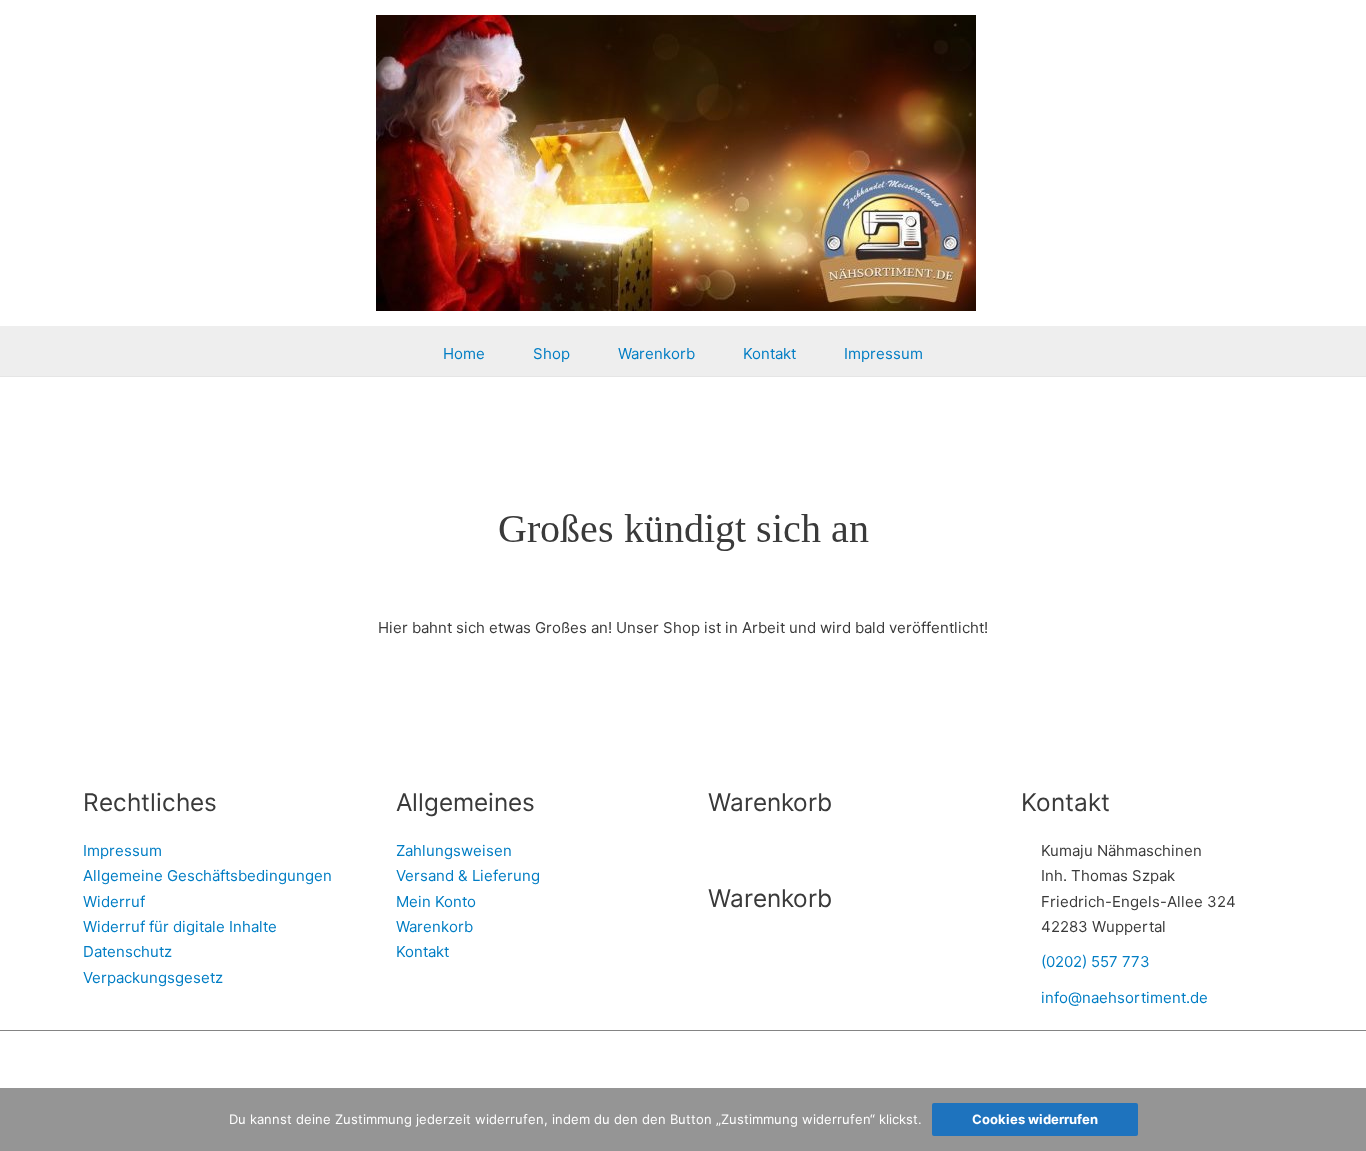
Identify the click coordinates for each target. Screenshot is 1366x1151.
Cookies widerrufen (1035, 1119)
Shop (551, 353)
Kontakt (769, 353)
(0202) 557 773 (1095, 961)
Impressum (883, 353)
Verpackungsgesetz (153, 977)
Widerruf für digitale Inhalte (180, 926)
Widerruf (114, 901)
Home (464, 353)
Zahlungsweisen (454, 850)
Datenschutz (127, 951)
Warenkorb (656, 353)
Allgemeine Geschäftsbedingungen (207, 875)
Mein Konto (436, 901)
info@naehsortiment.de (1124, 997)
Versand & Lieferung (468, 875)
